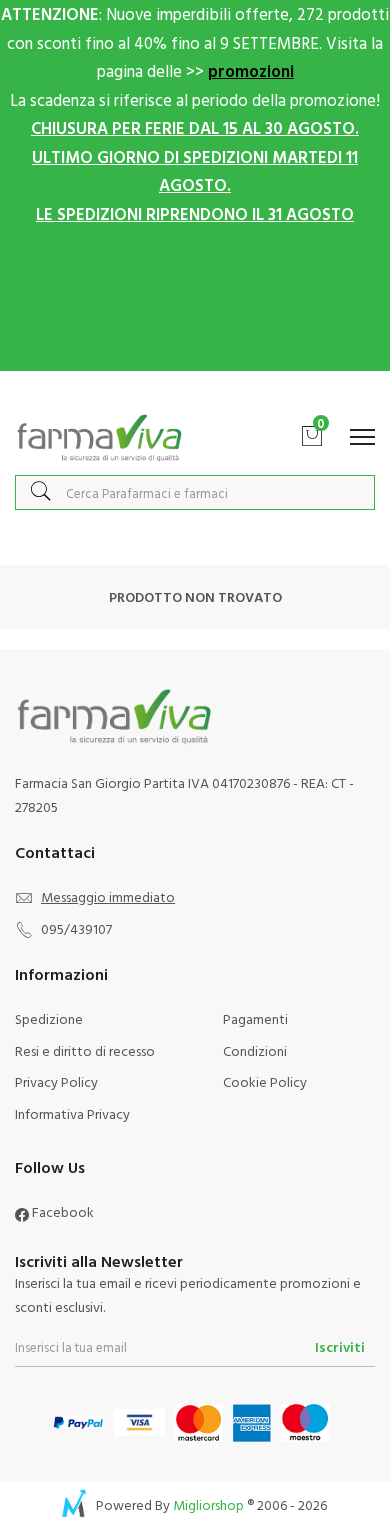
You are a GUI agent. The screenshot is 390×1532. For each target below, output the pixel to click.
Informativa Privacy (72, 1113)
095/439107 (76, 928)
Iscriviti (340, 1346)
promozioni (251, 70)
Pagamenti (255, 1018)
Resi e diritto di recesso (85, 1050)
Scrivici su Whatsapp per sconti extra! (195, 391)
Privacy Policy (56, 1081)
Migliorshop (208, 1504)
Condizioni (255, 1050)
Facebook (61, 1211)
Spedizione (49, 1018)
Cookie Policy (265, 1081)
